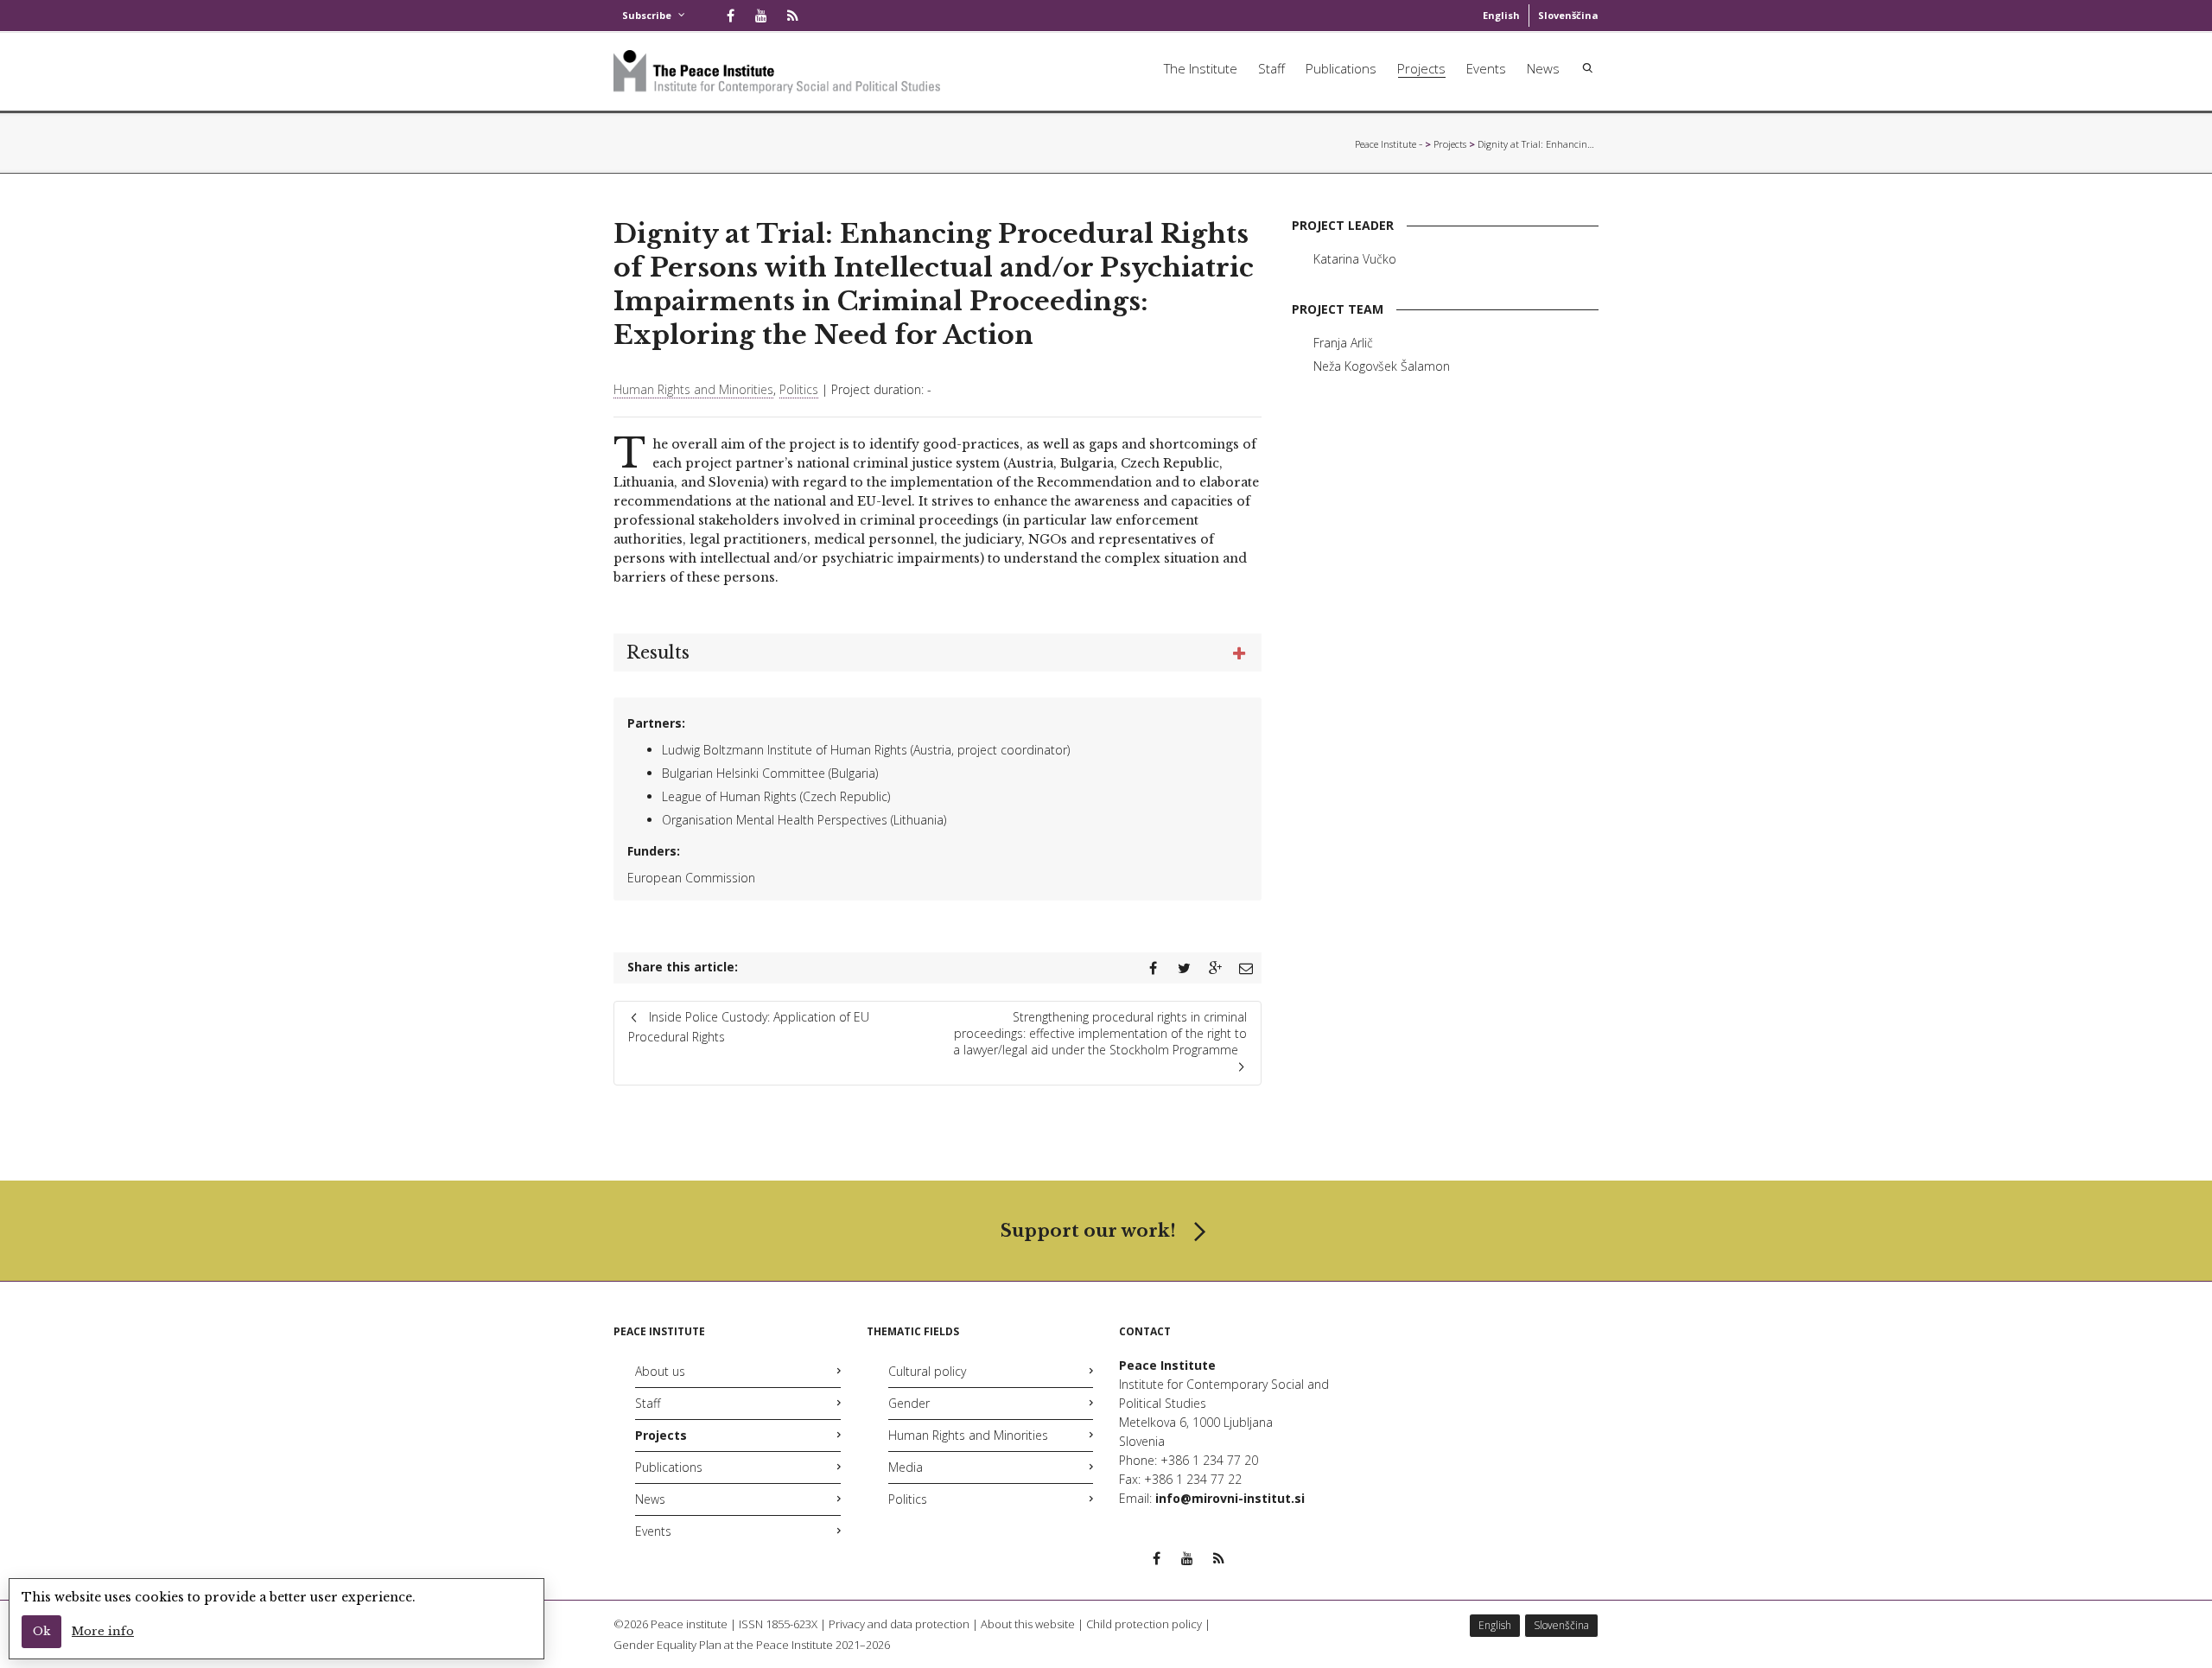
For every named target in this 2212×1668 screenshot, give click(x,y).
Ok (41, 1631)
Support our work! (1088, 1231)
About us (660, 1371)
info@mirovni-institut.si (1230, 1498)
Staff (1271, 68)
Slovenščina (1568, 15)
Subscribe (647, 15)
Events (1486, 68)
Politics (799, 389)
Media (906, 1467)
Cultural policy (927, 1371)
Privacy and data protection (899, 1624)
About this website (1028, 1624)
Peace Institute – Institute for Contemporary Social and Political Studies (1389, 144)
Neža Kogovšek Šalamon (1382, 366)
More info (103, 1631)
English (1501, 15)
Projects (1421, 68)
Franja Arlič (1343, 343)
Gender (909, 1403)
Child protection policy (1144, 1624)
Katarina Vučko (1355, 259)
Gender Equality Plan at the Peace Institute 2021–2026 (752, 1645)
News (1543, 68)
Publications (1341, 68)
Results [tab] (658, 653)
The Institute (1201, 68)
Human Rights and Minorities (693, 389)
